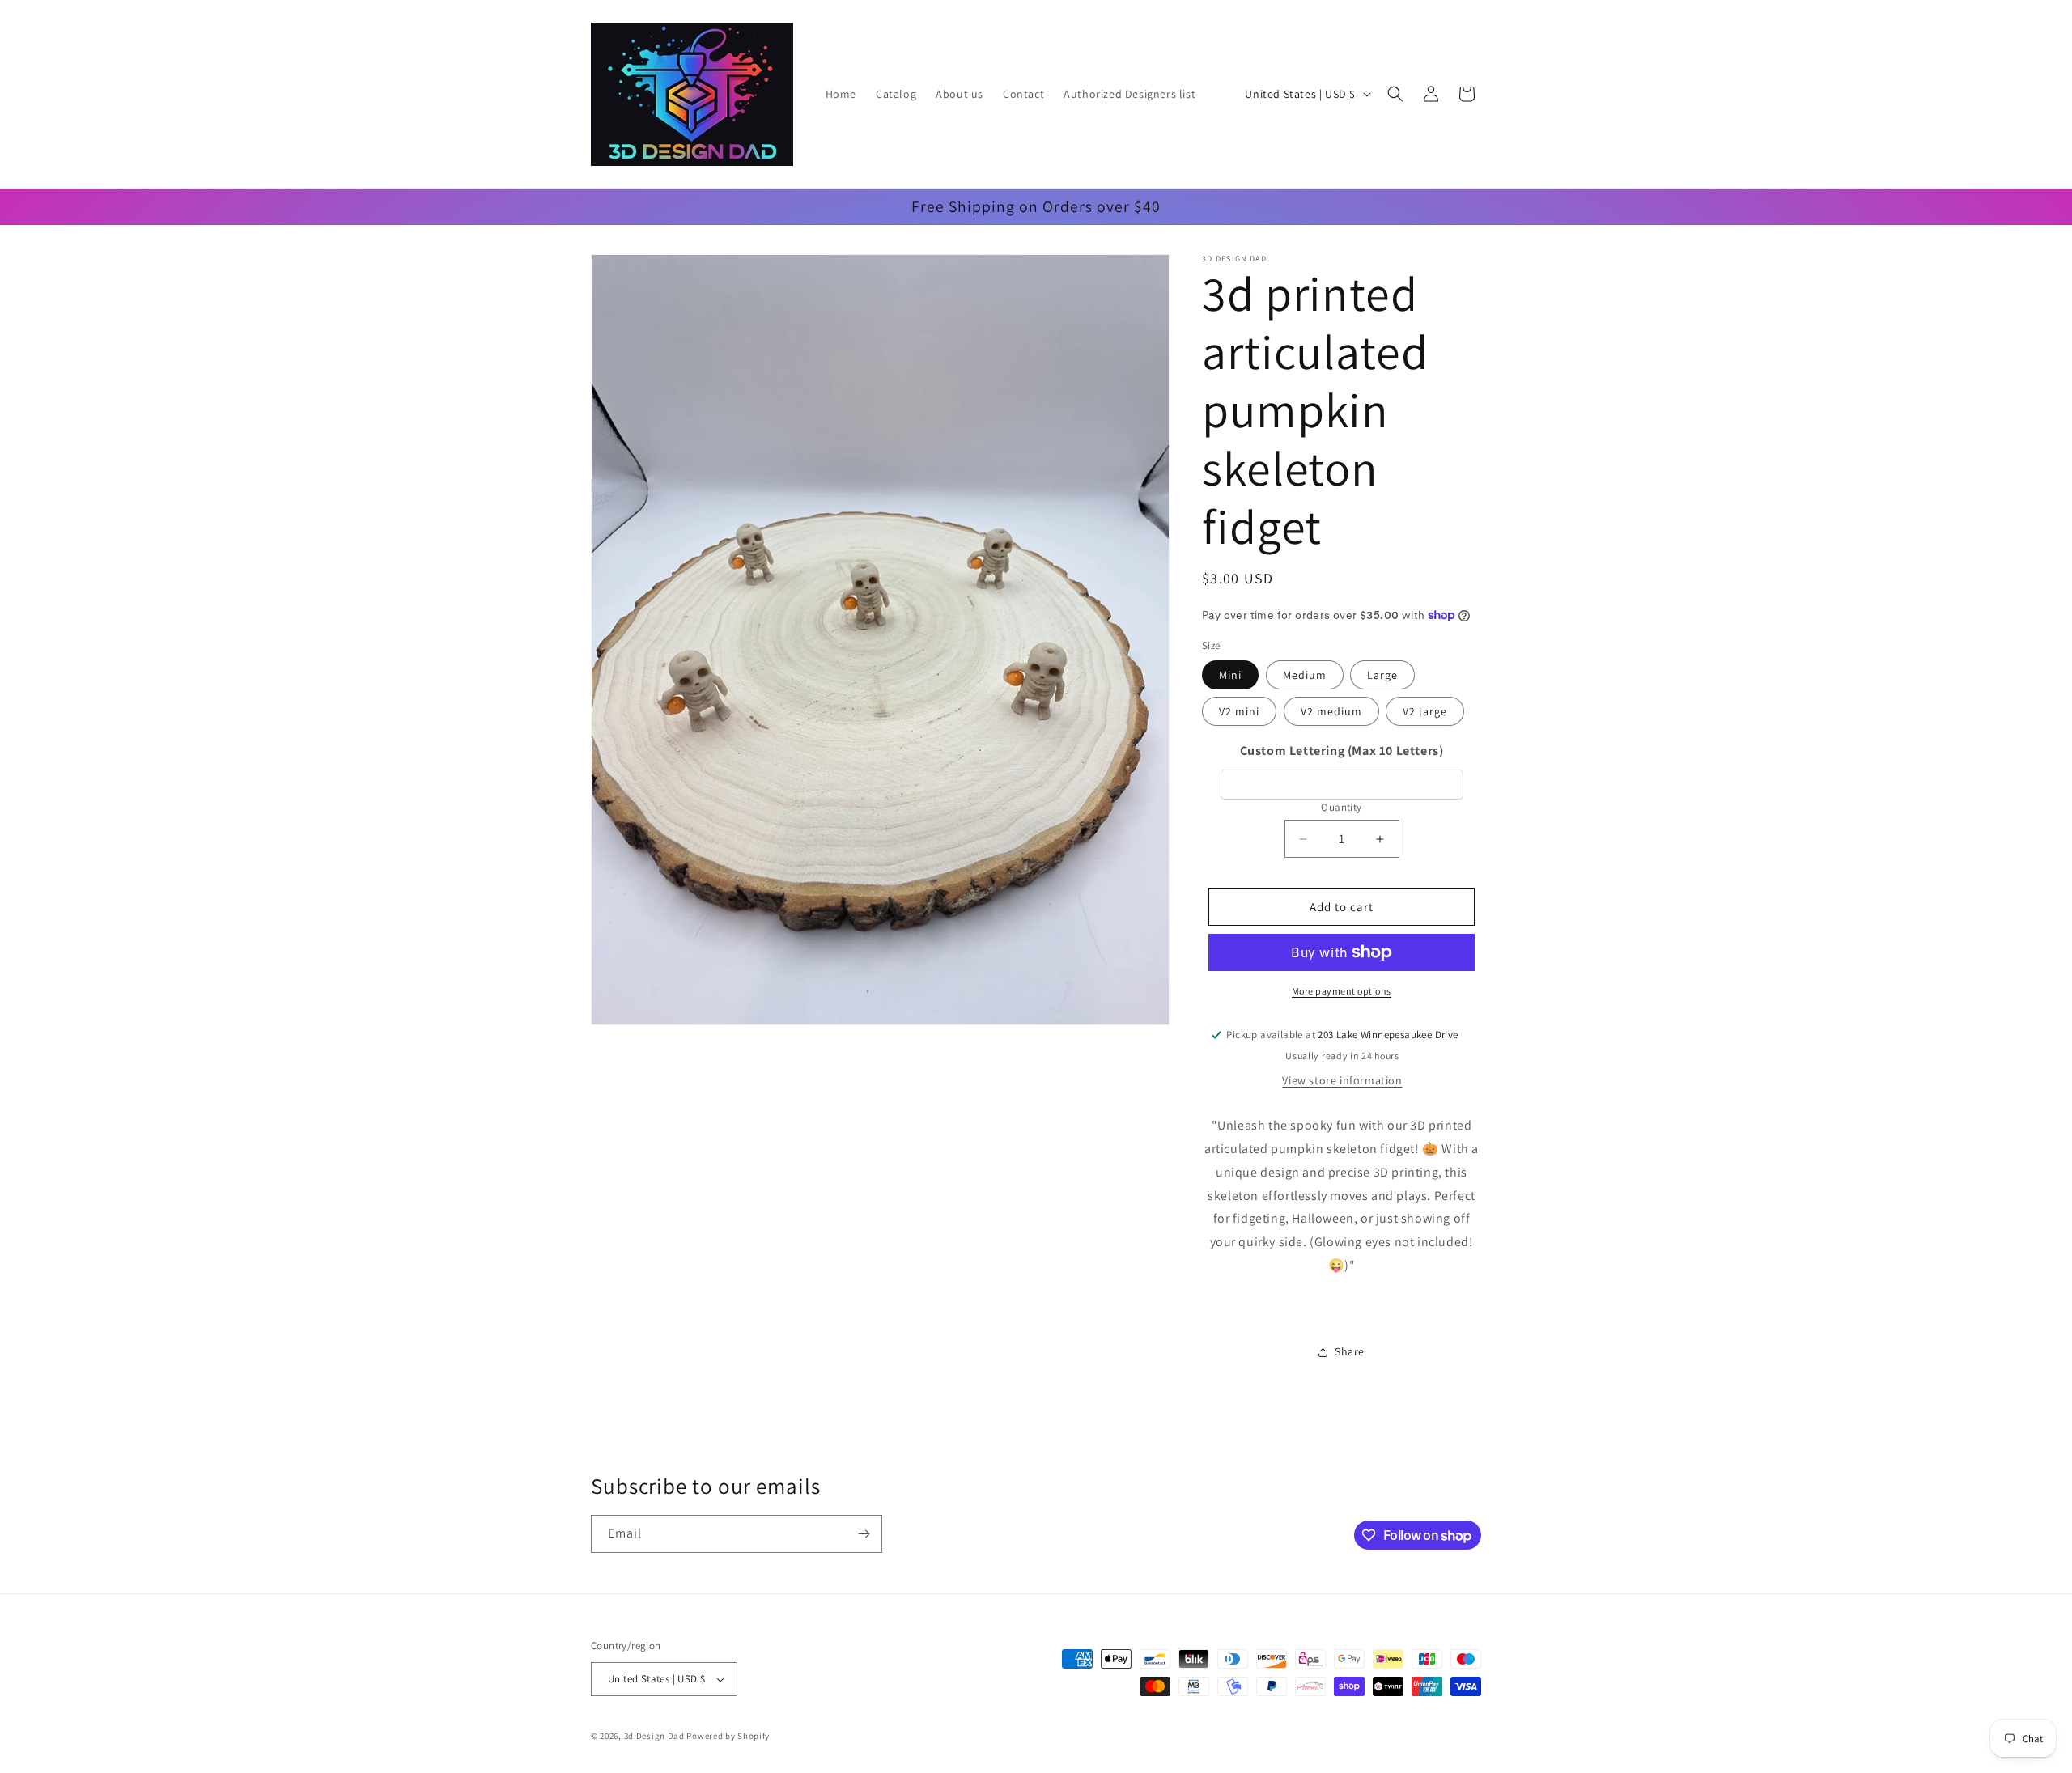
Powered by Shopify (728, 1736)
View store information (1342, 1080)
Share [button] (1350, 1351)
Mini (1230, 675)
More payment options (1342, 991)
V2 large (1425, 711)
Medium (1305, 675)
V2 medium (1331, 711)
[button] (1395, 94)
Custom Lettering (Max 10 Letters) (1342, 751)
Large (1382, 675)
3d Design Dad (656, 1736)
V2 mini (1239, 711)
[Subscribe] (864, 1534)
